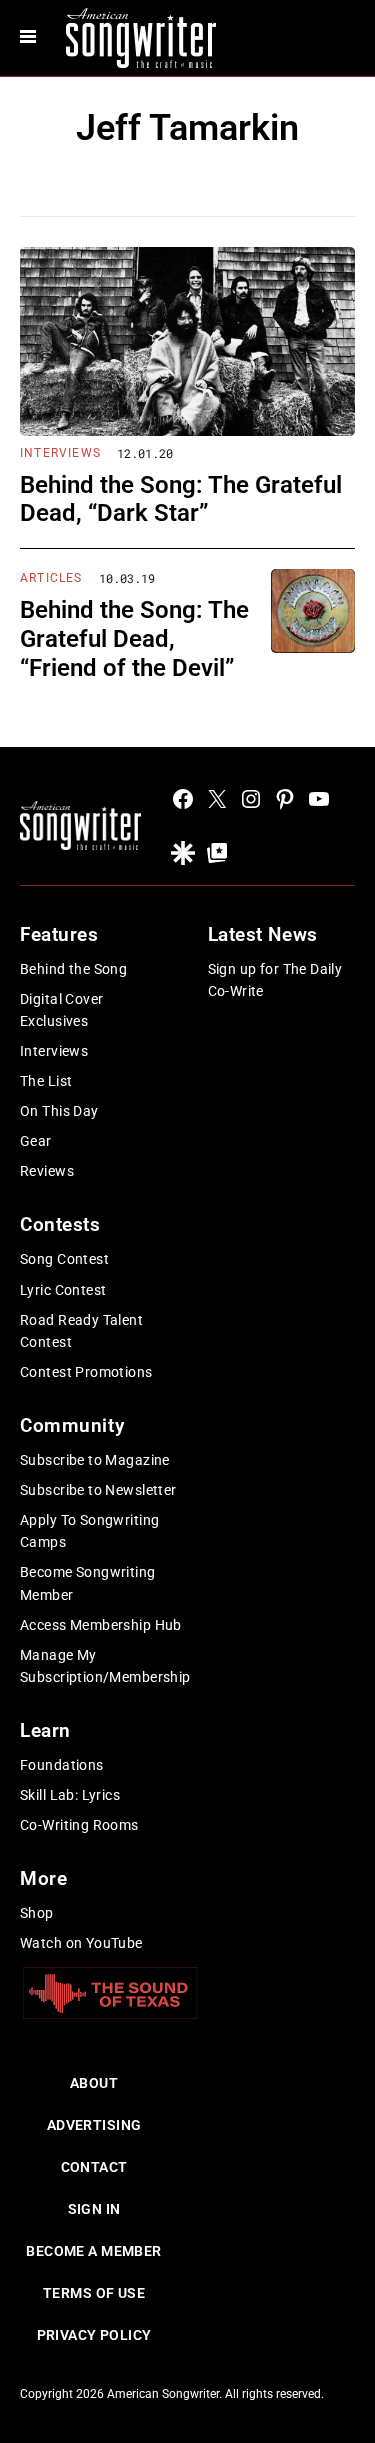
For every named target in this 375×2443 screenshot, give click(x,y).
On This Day (59, 1111)
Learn (45, 1730)
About (94, 2083)
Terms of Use (94, 2293)
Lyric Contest (63, 1290)
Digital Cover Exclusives (61, 1010)
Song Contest (64, 1259)
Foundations (62, 1765)
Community (72, 1425)
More (43, 1878)
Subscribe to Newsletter (98, 1490)
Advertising (94, 2125)
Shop (37, 1913)
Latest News (263, 934)
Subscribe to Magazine (95, 1460)
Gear (36, 1141)
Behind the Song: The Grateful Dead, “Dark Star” (181, 499)
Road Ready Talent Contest (81, 1331)
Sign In (94, 2209)
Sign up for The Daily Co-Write (275, 980)
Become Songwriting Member (88, 1583)
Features (59, 934)
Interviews (60, 453)
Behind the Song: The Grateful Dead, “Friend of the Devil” (134, 639)
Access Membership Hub (101, 1625)
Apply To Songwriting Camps (89, 1531)
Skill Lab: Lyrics (70, 1795)
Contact (94, 2167)
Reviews (47, 1171)
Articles (51, 578)
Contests (60, 1224)
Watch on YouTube (81, 1943)
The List (46, 1081)
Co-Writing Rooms (79, 1825)
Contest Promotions (86, 1372)
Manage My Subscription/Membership (105, 1666)
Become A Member (93, 2251)
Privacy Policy (94, 2335)
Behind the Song (73, 969)
